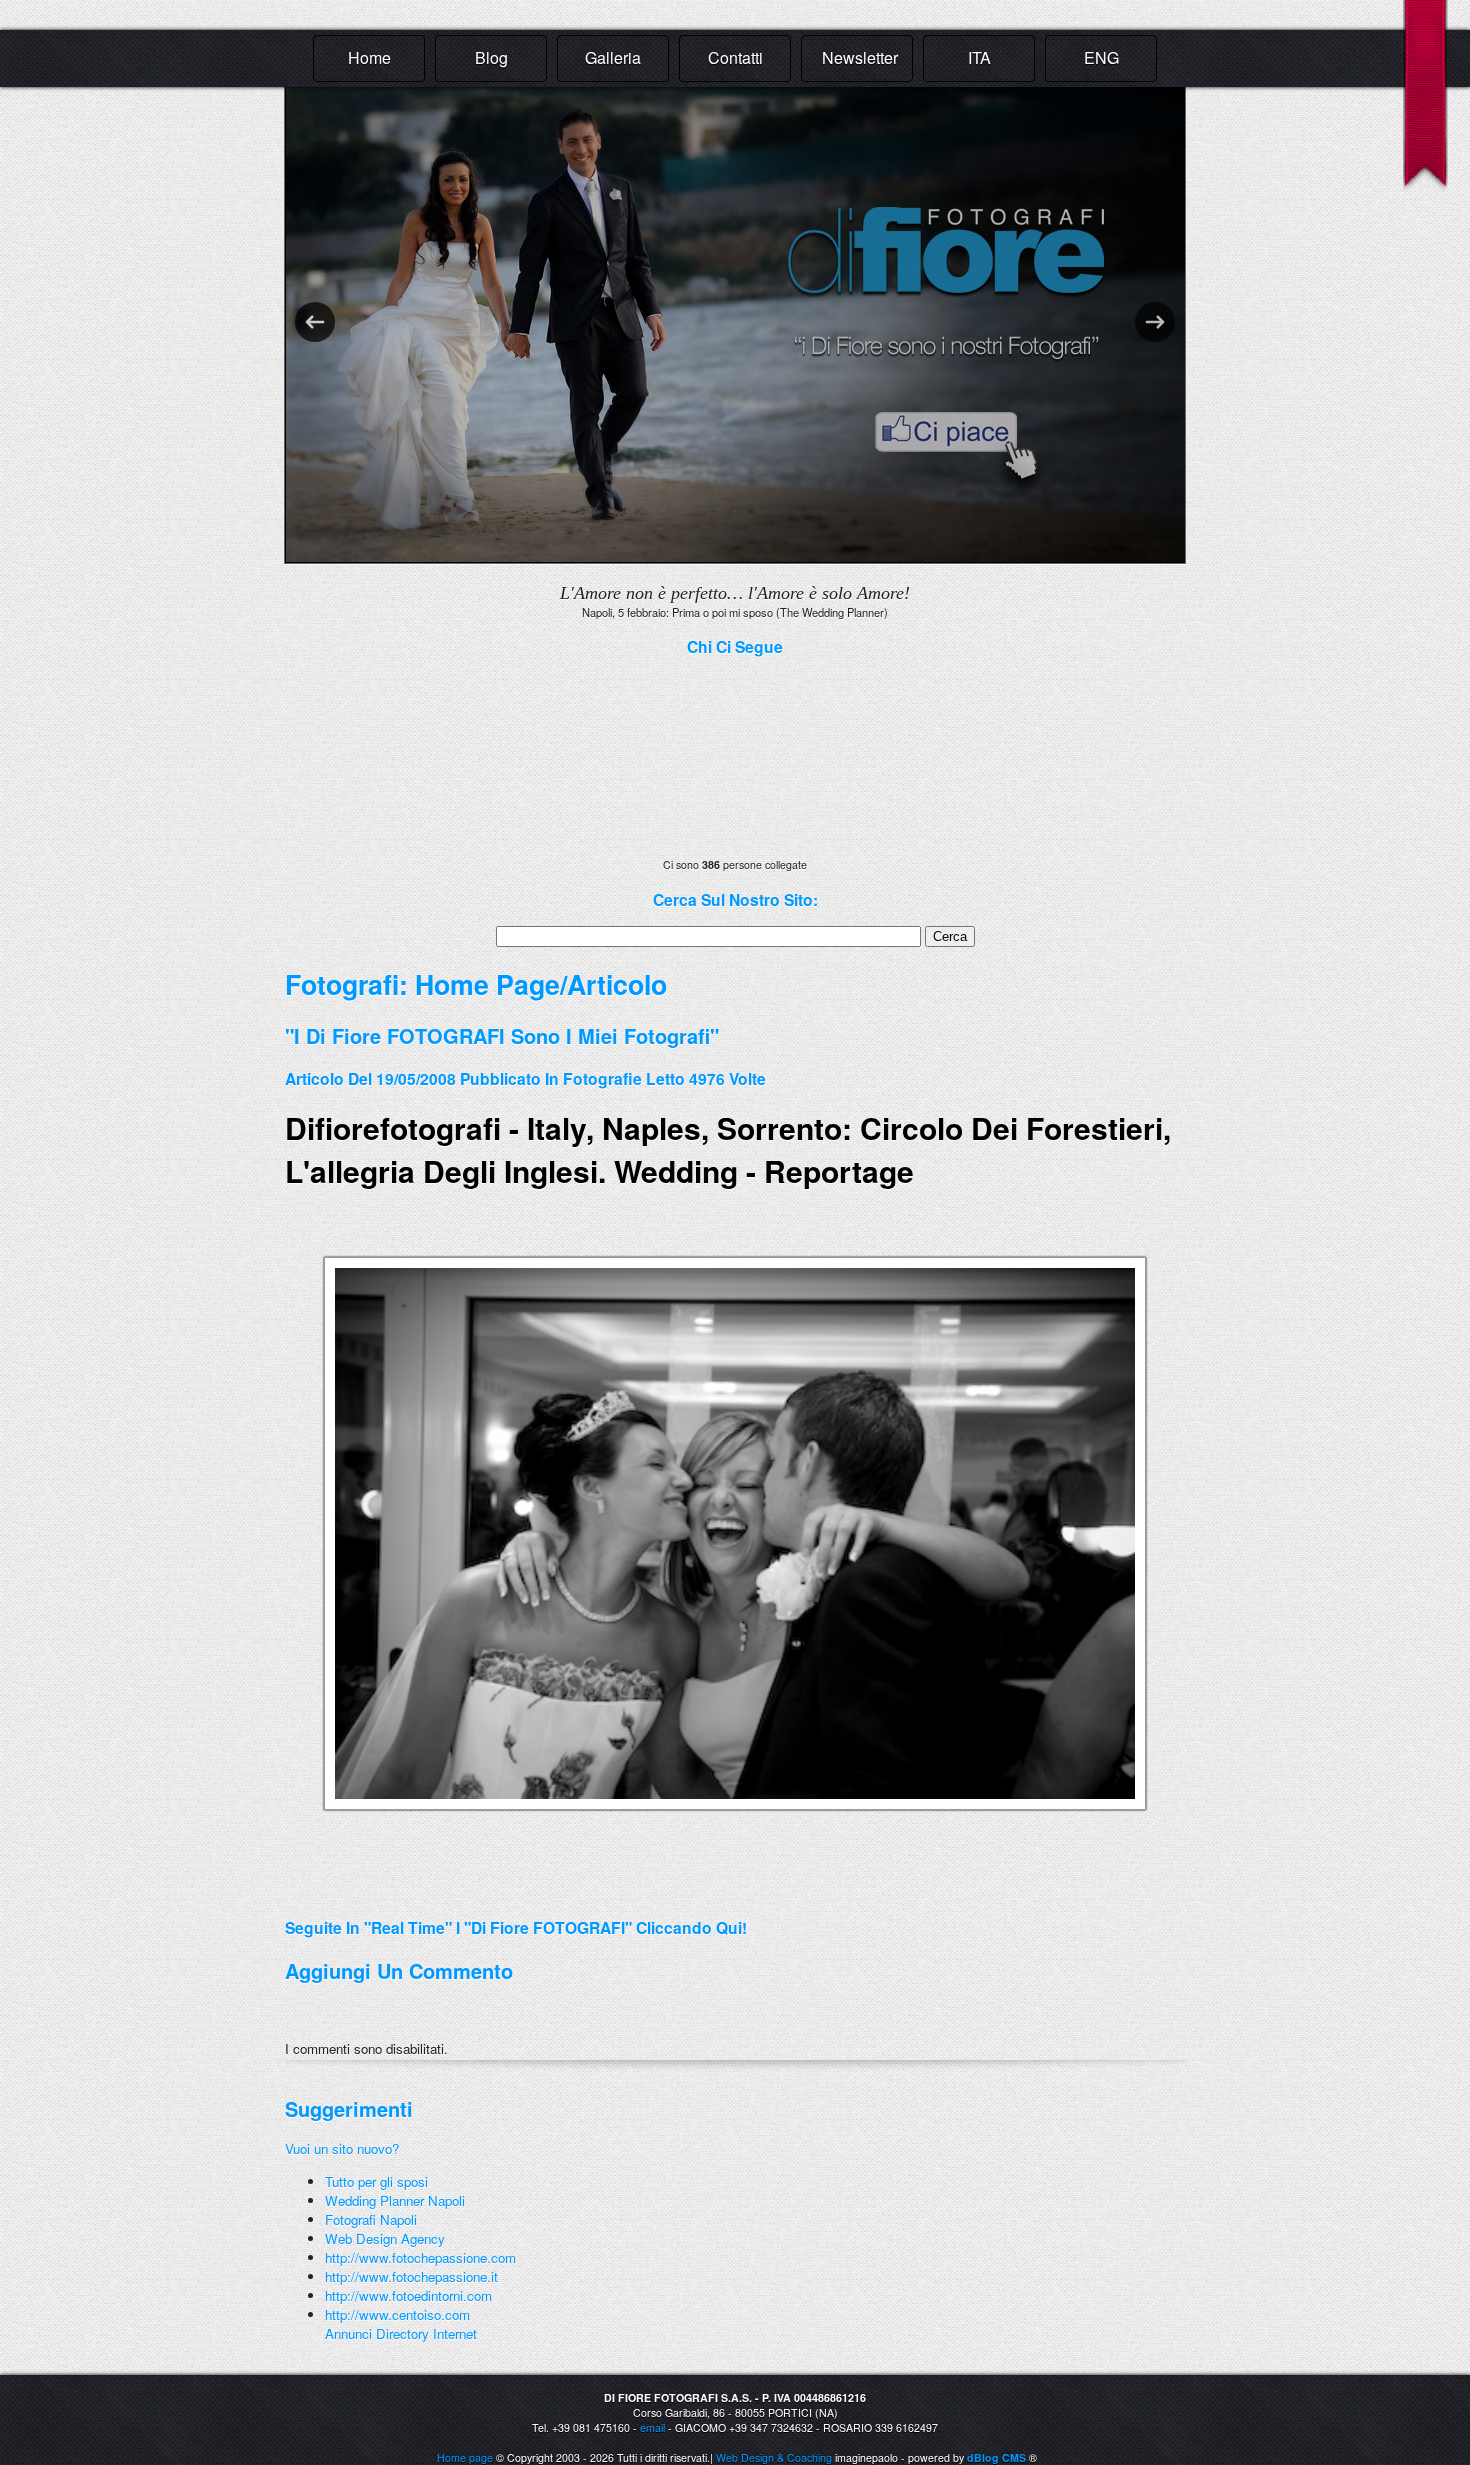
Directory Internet (426, 2333)
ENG (1101, 57)
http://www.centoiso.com (397, 2314)
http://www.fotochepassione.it (411, 2276)
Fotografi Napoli (371, 2219)
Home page (465, 2457)
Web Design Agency (385, 2238)
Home (369, 57)
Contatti (735, 57)
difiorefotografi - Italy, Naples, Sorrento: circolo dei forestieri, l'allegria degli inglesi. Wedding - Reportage (728, 1149)
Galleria (613, 57)
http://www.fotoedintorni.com (408, 2295)
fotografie (602, 1078)
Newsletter (860, 57)
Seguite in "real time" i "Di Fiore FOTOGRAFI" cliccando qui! (516, 1927)
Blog (491, 57)
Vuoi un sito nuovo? (342, 2148)
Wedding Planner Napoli (395, 2200)
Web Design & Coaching (774, 2457)
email (652, 2427)
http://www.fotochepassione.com (420, 2257)
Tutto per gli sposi (376, 2181)
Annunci (348, 2333)
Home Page (487, 984)
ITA (979, 57)
